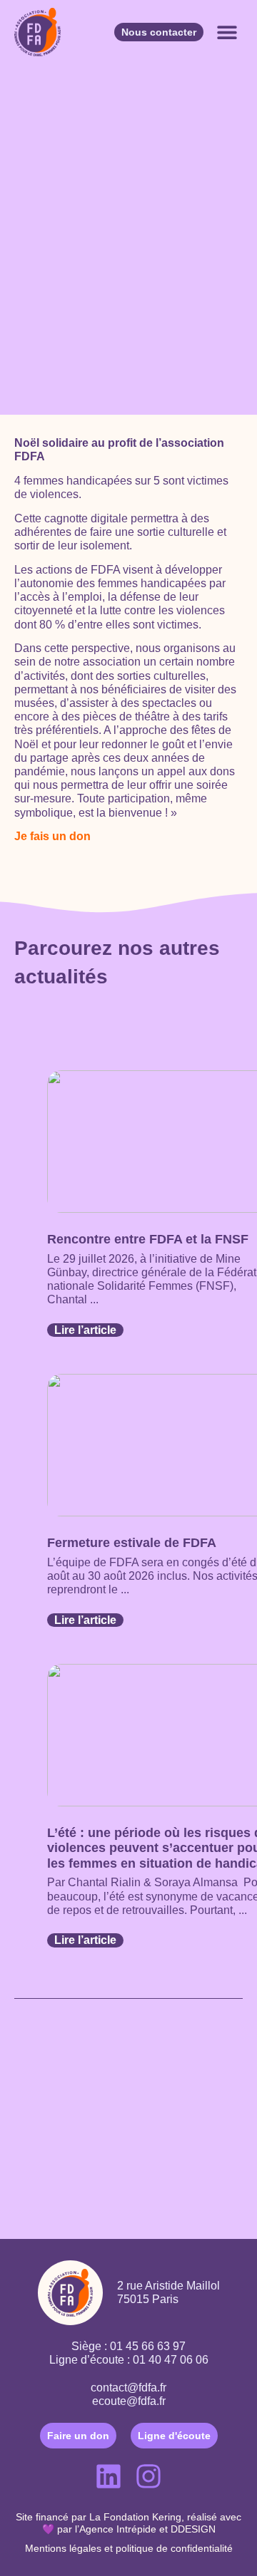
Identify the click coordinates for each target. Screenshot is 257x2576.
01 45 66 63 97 (148, 2346)
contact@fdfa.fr (128, 2388)
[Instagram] (148, 2476)
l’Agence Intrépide (116, 2529)
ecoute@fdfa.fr (129, 2401)
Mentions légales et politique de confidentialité (129, 2548)
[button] (227, 32)
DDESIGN (193, 2529)
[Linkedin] (109, 2476)
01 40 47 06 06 (171, 2360)
